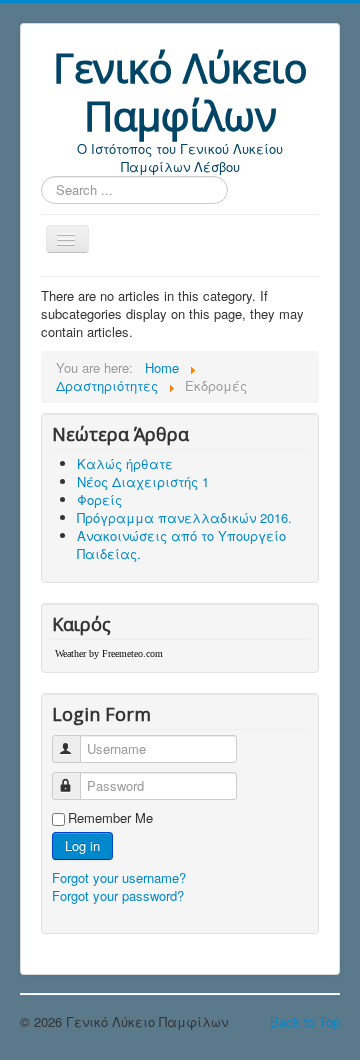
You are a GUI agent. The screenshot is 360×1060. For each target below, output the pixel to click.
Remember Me (110, 818)
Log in (82, 845)
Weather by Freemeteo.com (109, 653)
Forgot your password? (118, 895)
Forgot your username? (119, 877)
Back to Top (305, 1021)
